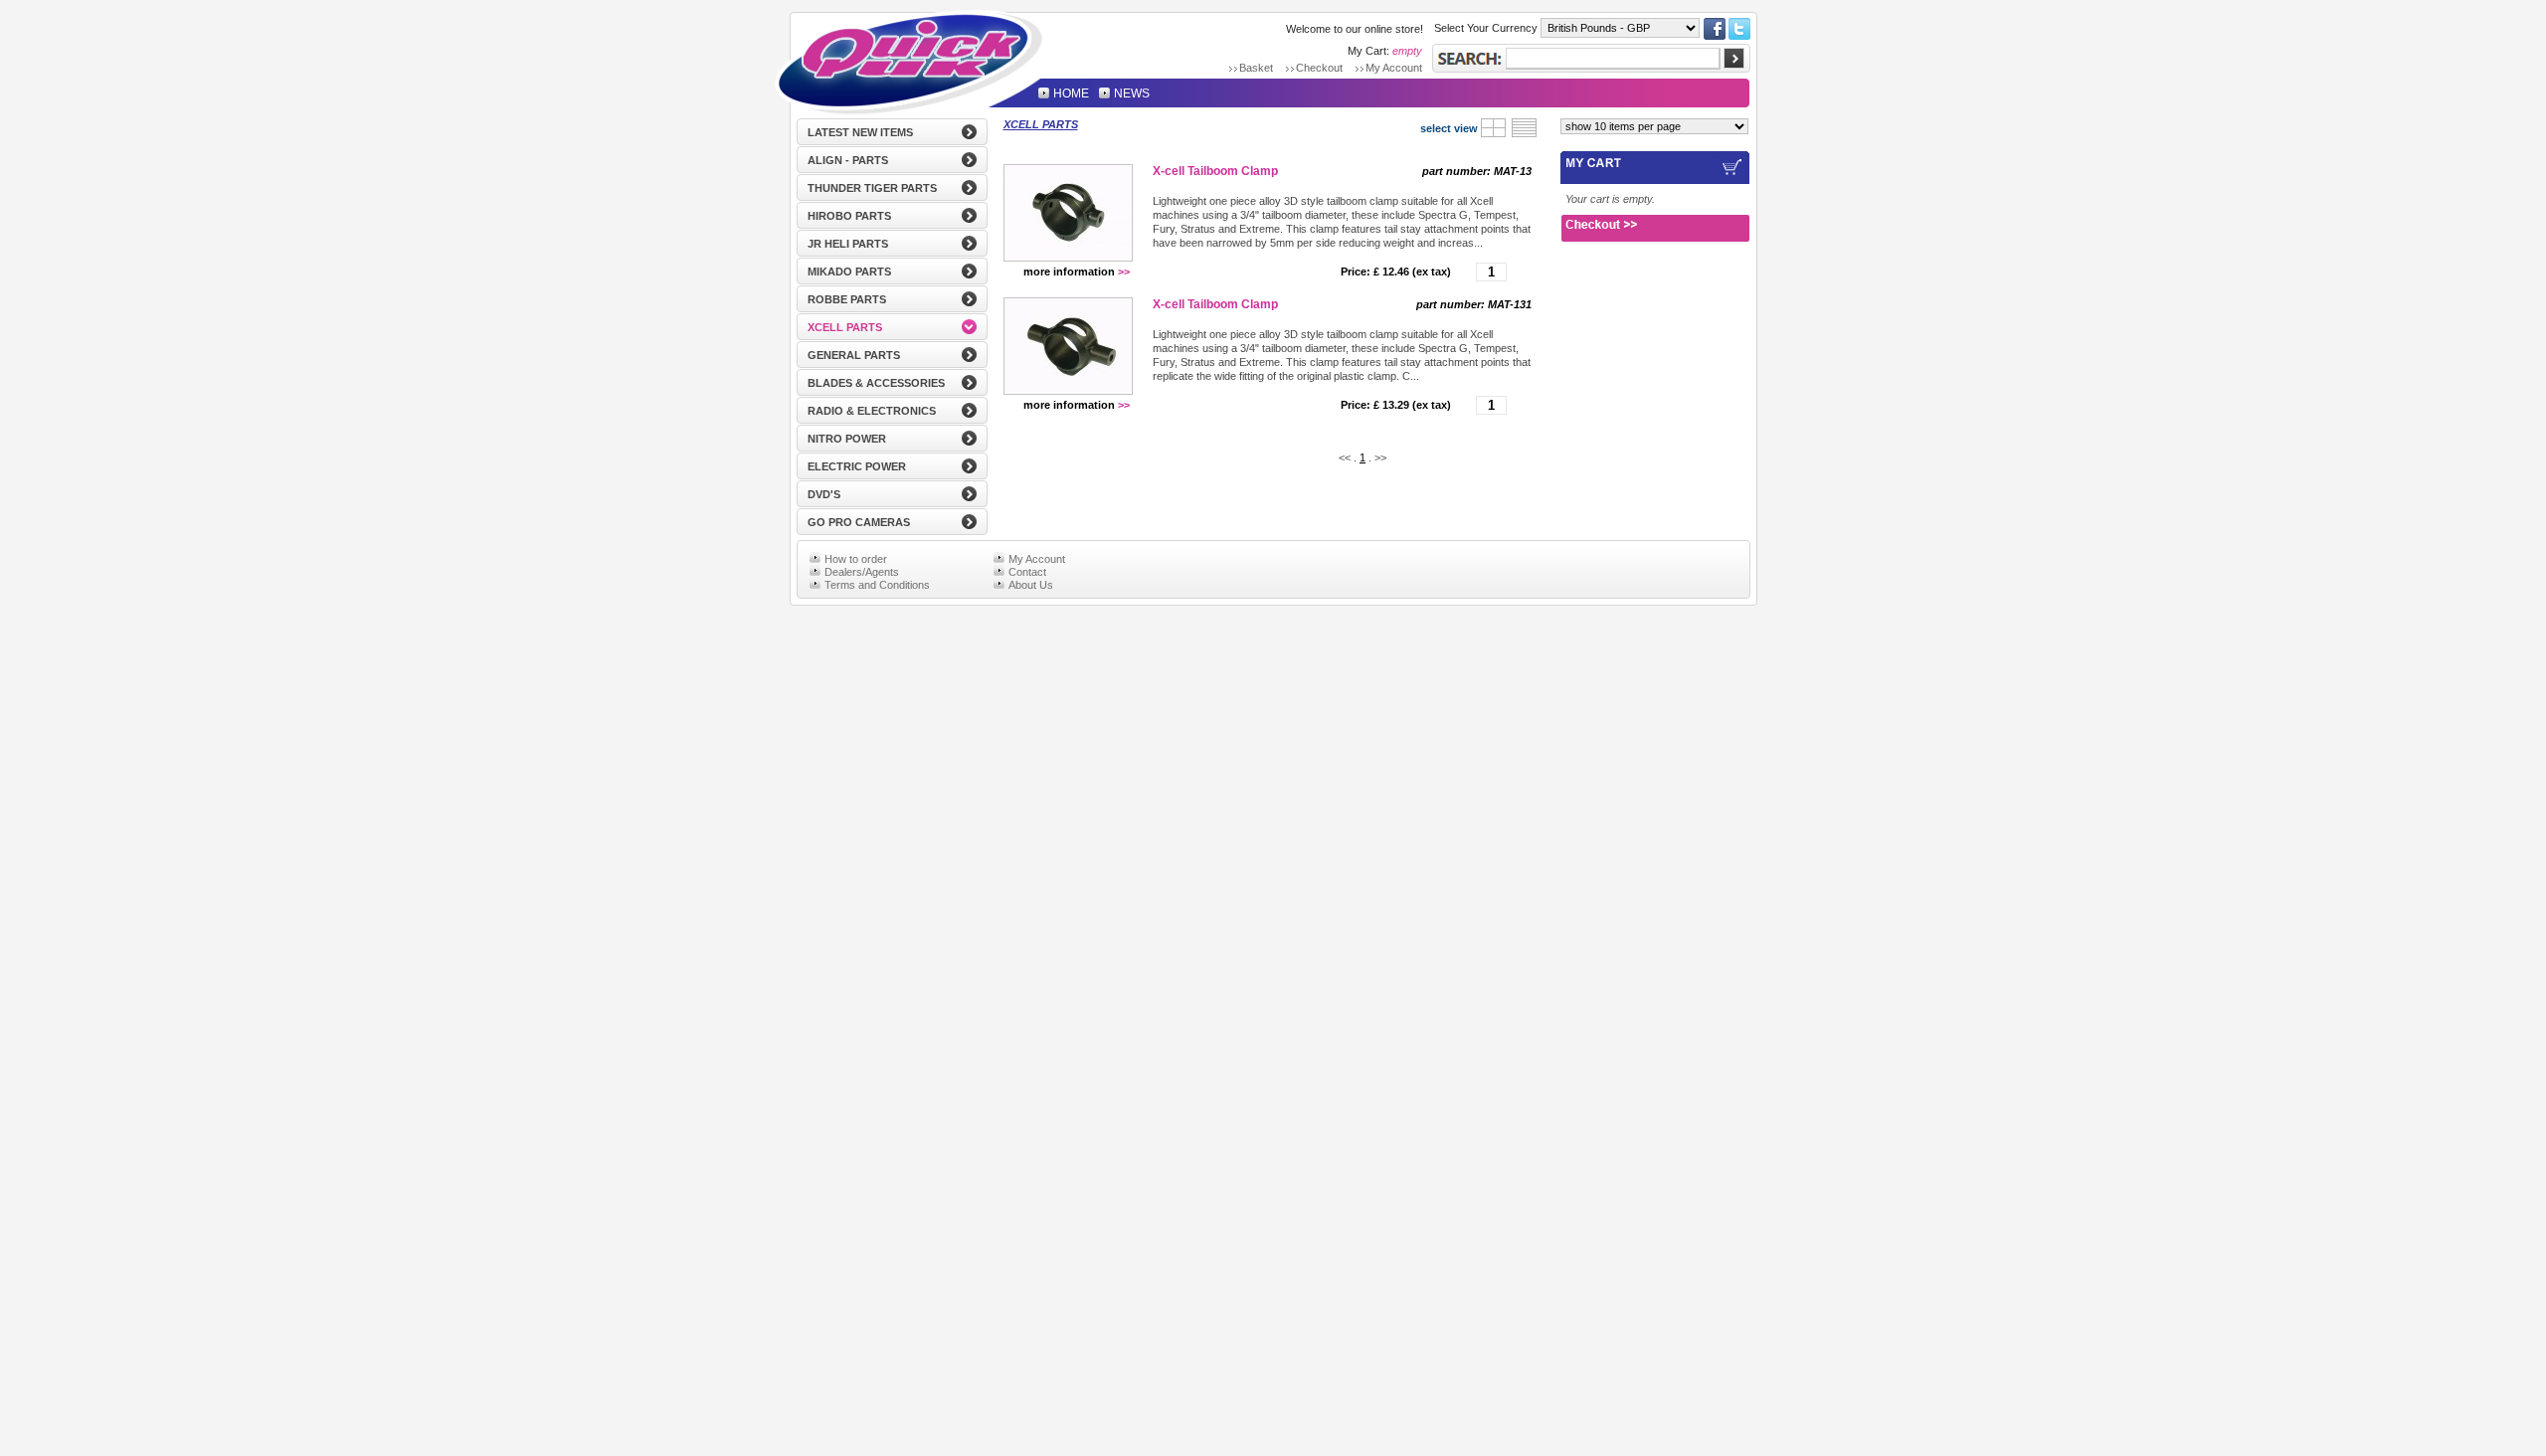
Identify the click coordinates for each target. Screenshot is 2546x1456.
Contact (1027, 571)
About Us (1031, 584)
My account (1394, 68)
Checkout (1319, 68)
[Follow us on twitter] (1739, 36)
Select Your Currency (1486, 28)
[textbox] (1613, 59)
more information (1077, 272)
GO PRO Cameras (859, 522)
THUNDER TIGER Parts (872, 188)
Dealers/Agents (862, 571)
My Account (1037, 558)
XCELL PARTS (1041, 124)
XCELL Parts (845, 327)
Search (1469, 58)
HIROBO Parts (849, 216)
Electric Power (857, 466)
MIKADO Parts (849, 272)
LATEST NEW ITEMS (860, 132)
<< (1345, 457)
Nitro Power (847, 439)
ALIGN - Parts (848, 160)
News (1132, 92)
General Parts (854, 355)
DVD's (824, 494)
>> (1380, 457)
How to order (856, 558)
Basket (1256, 68)
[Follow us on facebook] (1715, 36)
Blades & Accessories (876, 383)
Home (910, 61)
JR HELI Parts (848, 244)
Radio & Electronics (872, 411)
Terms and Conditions (877, 584)
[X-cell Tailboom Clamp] (1068, 213)
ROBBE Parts (847, 299)
